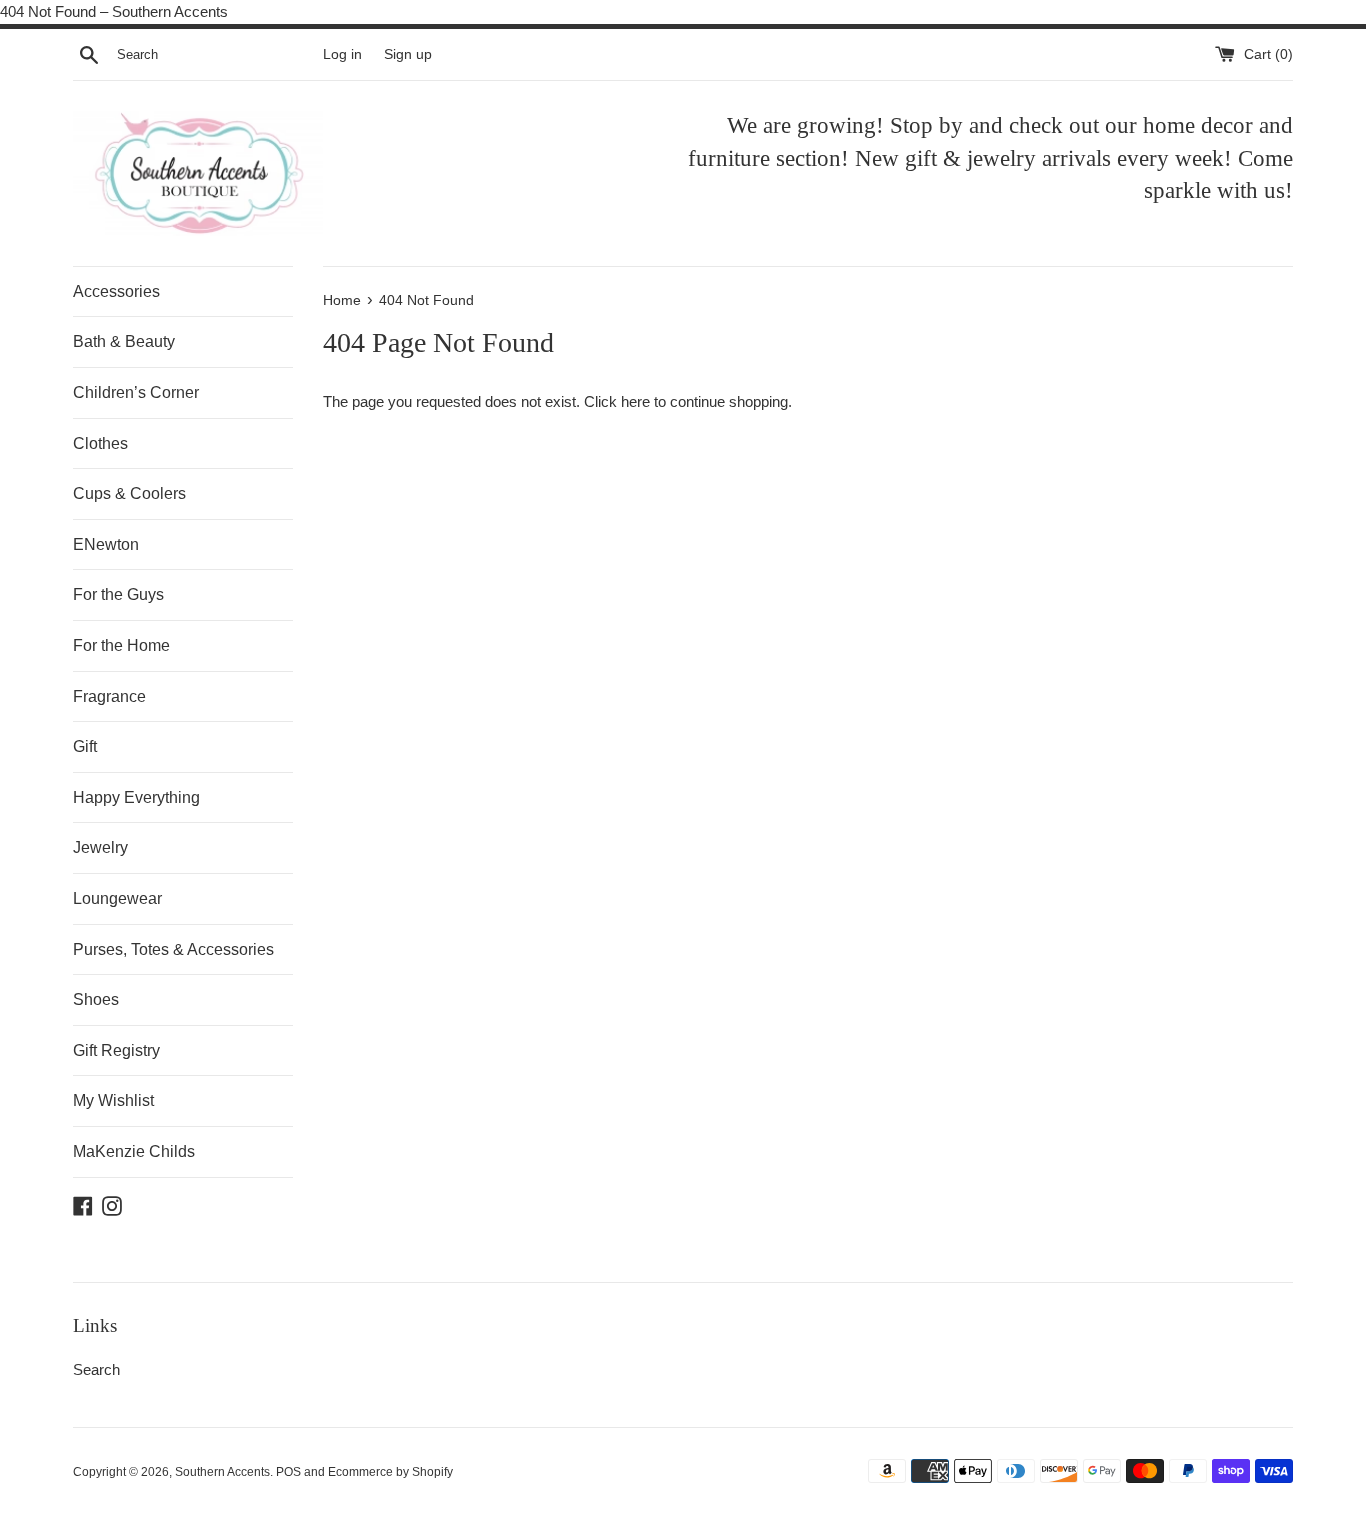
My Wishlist (113, 1100)
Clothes (100, 443)
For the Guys (118, 594)
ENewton (106, 544)
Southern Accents (222, 1472)
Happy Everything (136, 797)
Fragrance (109, 696)
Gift (85, 746)
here (635, 401)
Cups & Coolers (129, 493)
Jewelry (100, 847)
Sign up (408, 54)
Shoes (96, 999)
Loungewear (117, 898)
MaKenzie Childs (134, 1151)
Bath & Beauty (124, 341)
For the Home (121, 645)
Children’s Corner (136, 392)
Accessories (116, 291)
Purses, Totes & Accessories (173, 949)
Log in (342, 54)
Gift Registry (116, 1050)
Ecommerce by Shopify (390, 1472)
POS (288, 1472)
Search (96, 1369)
